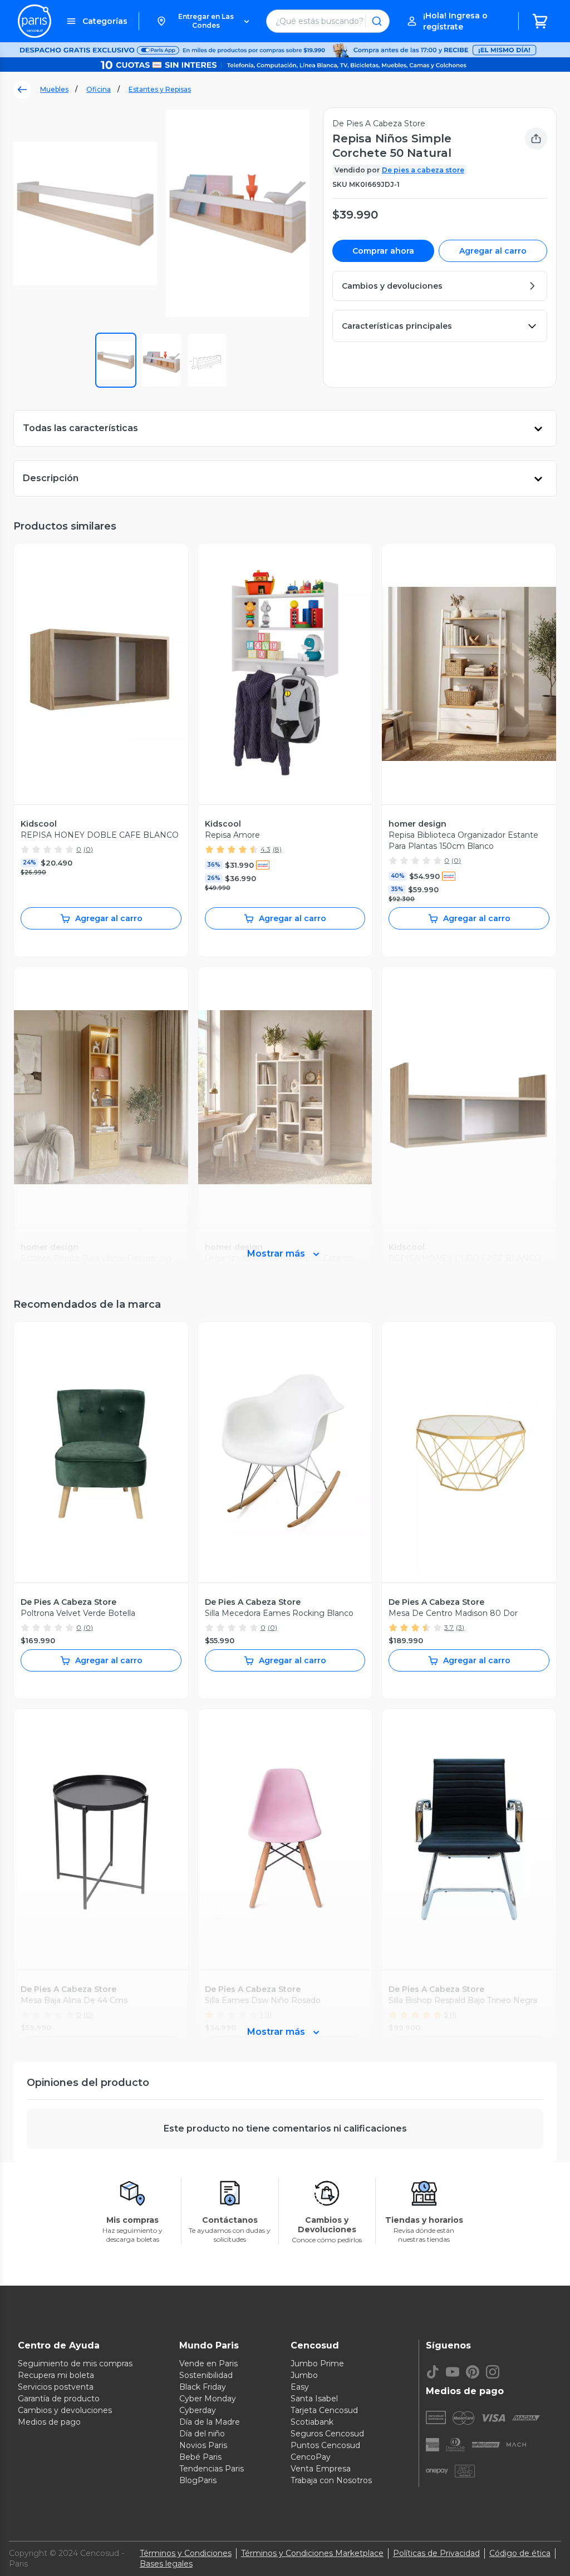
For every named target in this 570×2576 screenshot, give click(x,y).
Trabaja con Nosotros (331, 2480)
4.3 (266, 849)
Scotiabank (312, 2422)
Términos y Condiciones (186, 2553)
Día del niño (202, 2434)
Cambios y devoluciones (65, 2410)
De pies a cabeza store (423, 170)
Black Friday (203, 2387)
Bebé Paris (200, 2457)
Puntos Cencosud (325, 2445)
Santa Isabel (314, 2399)
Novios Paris (203, 2445)
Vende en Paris (208, 2364)
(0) (88, 849)
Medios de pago (49, 2422)
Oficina (99, 89)
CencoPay (311, 2457)
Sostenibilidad (206, 2375)
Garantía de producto (59, 2399)
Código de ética (520, 2553)
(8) (277, 849)
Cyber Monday (208, 2399)
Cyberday (198, 2410)
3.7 (449, 1627)
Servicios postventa (56, 2387)
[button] (203, 21)
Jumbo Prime (317, 2364)
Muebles (54, 89)
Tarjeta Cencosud (324, 2410)
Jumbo (304, 2375)
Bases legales (166, 2564)
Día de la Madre (210, 2422)
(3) (460, 1627)
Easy (300, 2387)
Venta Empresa (321, 2469)
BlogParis (198, 2480)
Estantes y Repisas (160, 89)
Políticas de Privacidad (436, 2553)
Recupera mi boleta (56, 2375)
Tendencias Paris (212, 2469)
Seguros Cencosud (327, 2434)
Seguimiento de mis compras (75, 2364)
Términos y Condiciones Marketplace (312, 2553)
